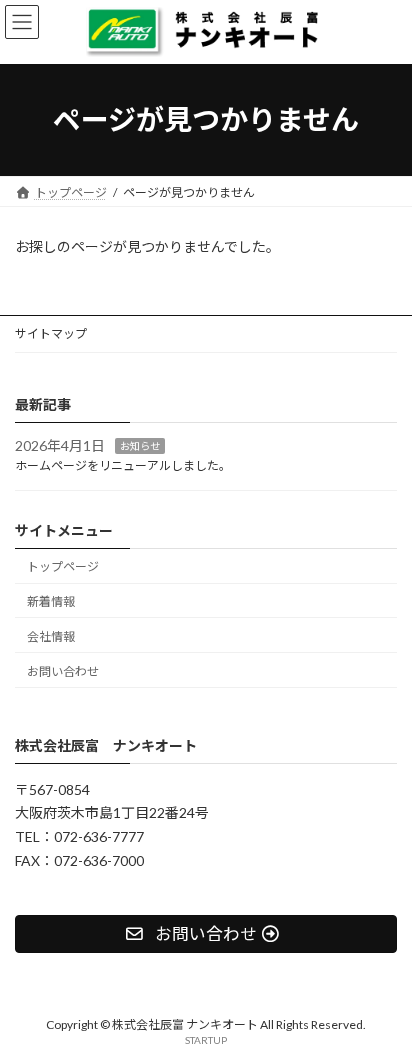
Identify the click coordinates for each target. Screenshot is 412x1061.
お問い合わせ (63, 670)
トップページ (63, 566)
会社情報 (51, 636)
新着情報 (51, 601)
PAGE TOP (382, 1008)
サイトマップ (51, 333)
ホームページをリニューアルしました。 (123, 465)
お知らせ (140, 445)
